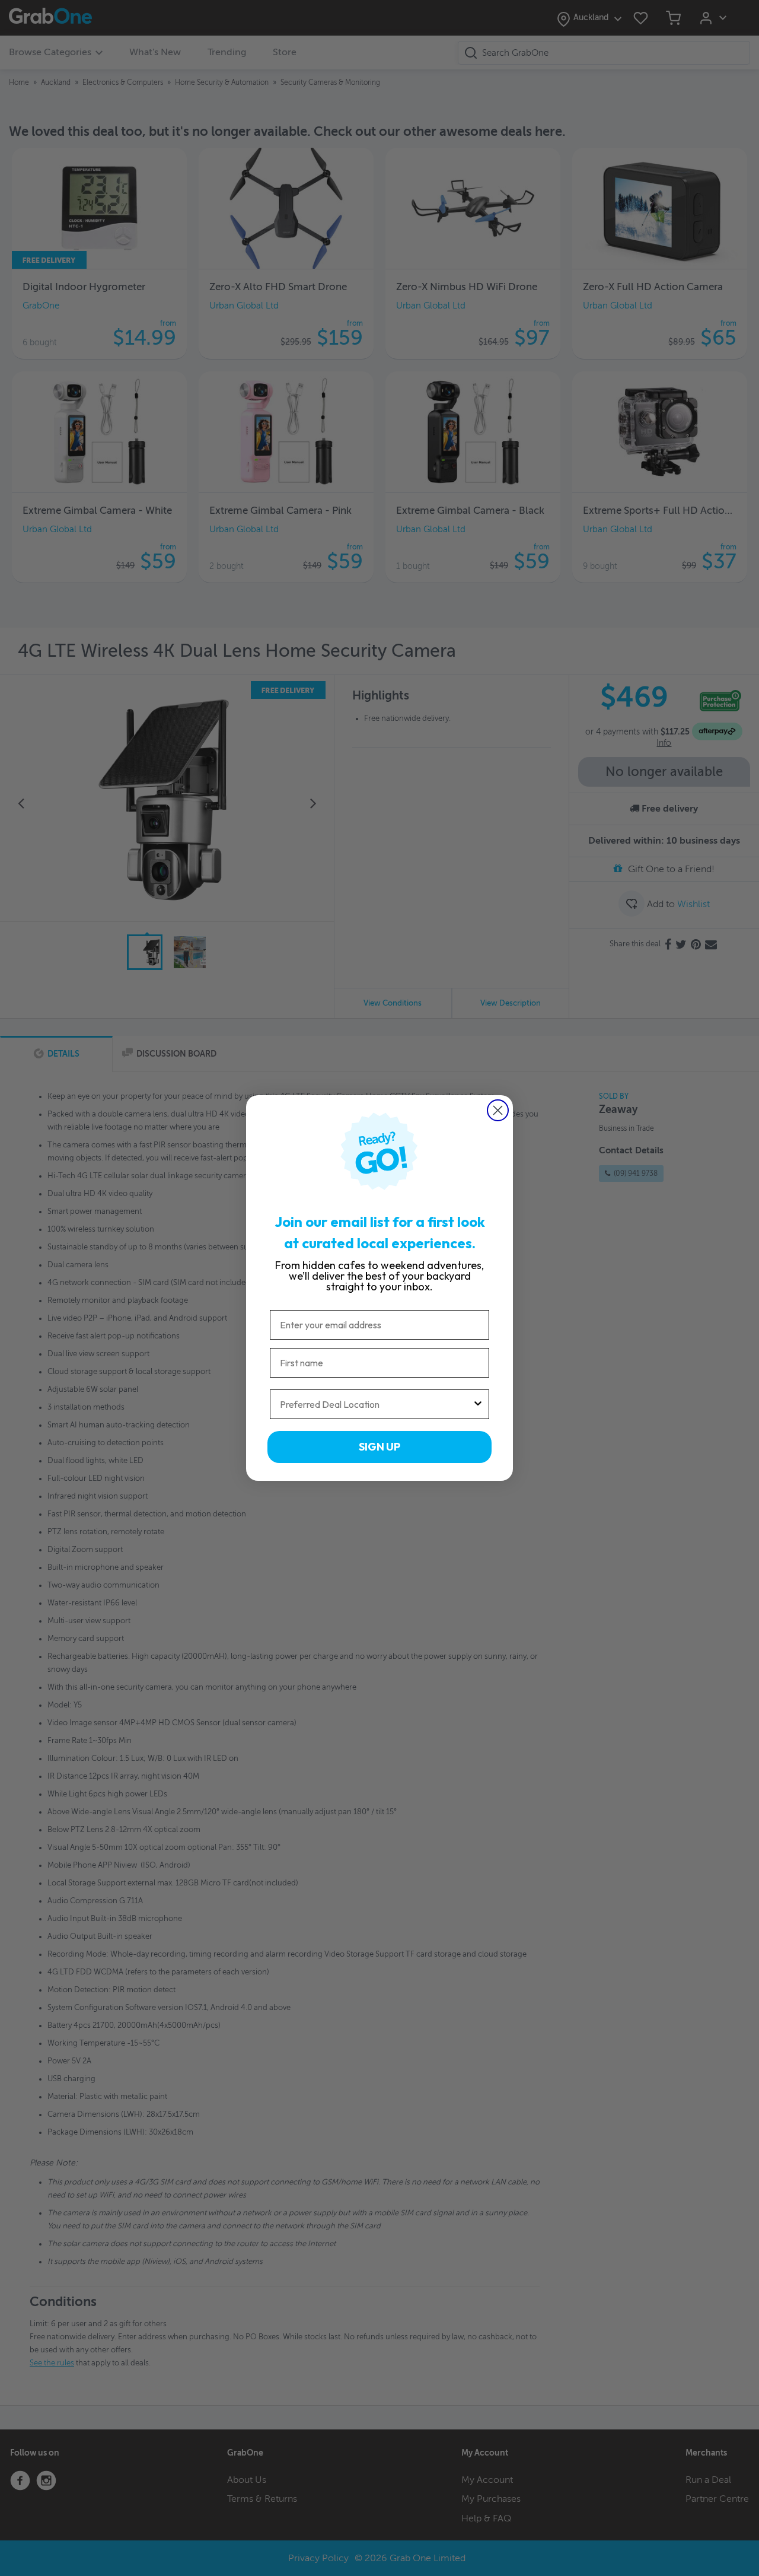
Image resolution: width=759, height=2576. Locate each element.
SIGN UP (379, 1447)
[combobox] (376, 1404)
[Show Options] (478, 1404)
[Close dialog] (498, 1110)
